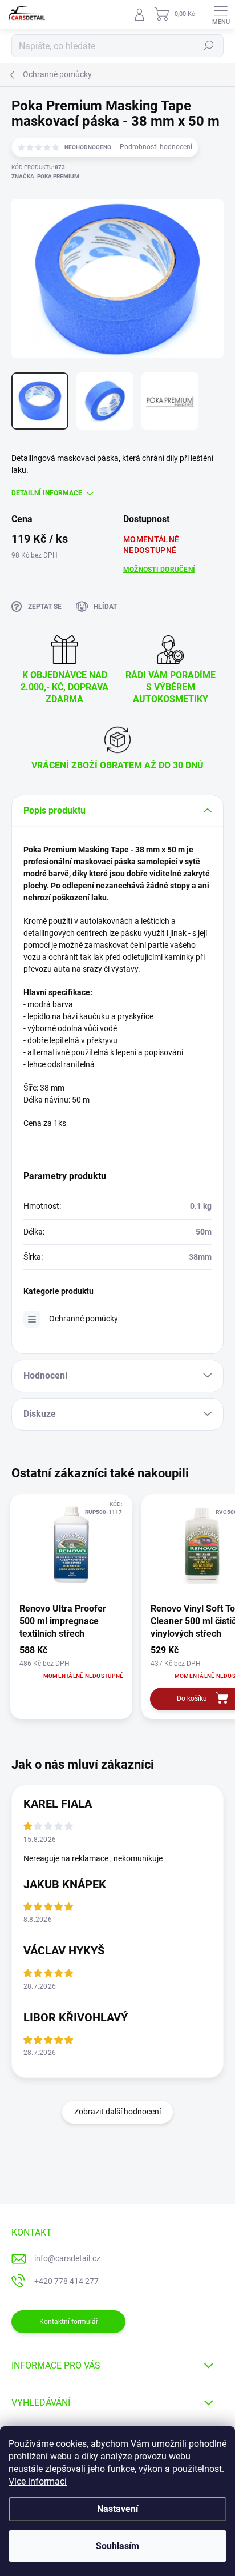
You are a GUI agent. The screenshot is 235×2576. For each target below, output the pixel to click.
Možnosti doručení (159, 570)
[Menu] (221, 14)
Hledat (209, 46)
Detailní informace (47, 493)
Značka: (45, 176)
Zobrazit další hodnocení (117, 2112)
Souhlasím (117, 2546)
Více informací (38, 2481)
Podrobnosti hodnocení (156, 147)
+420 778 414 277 (66, 2281)
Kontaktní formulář (69, 2322)
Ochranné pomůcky (84, 1319)
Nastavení (117, 2509)
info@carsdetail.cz (67, 2258)
